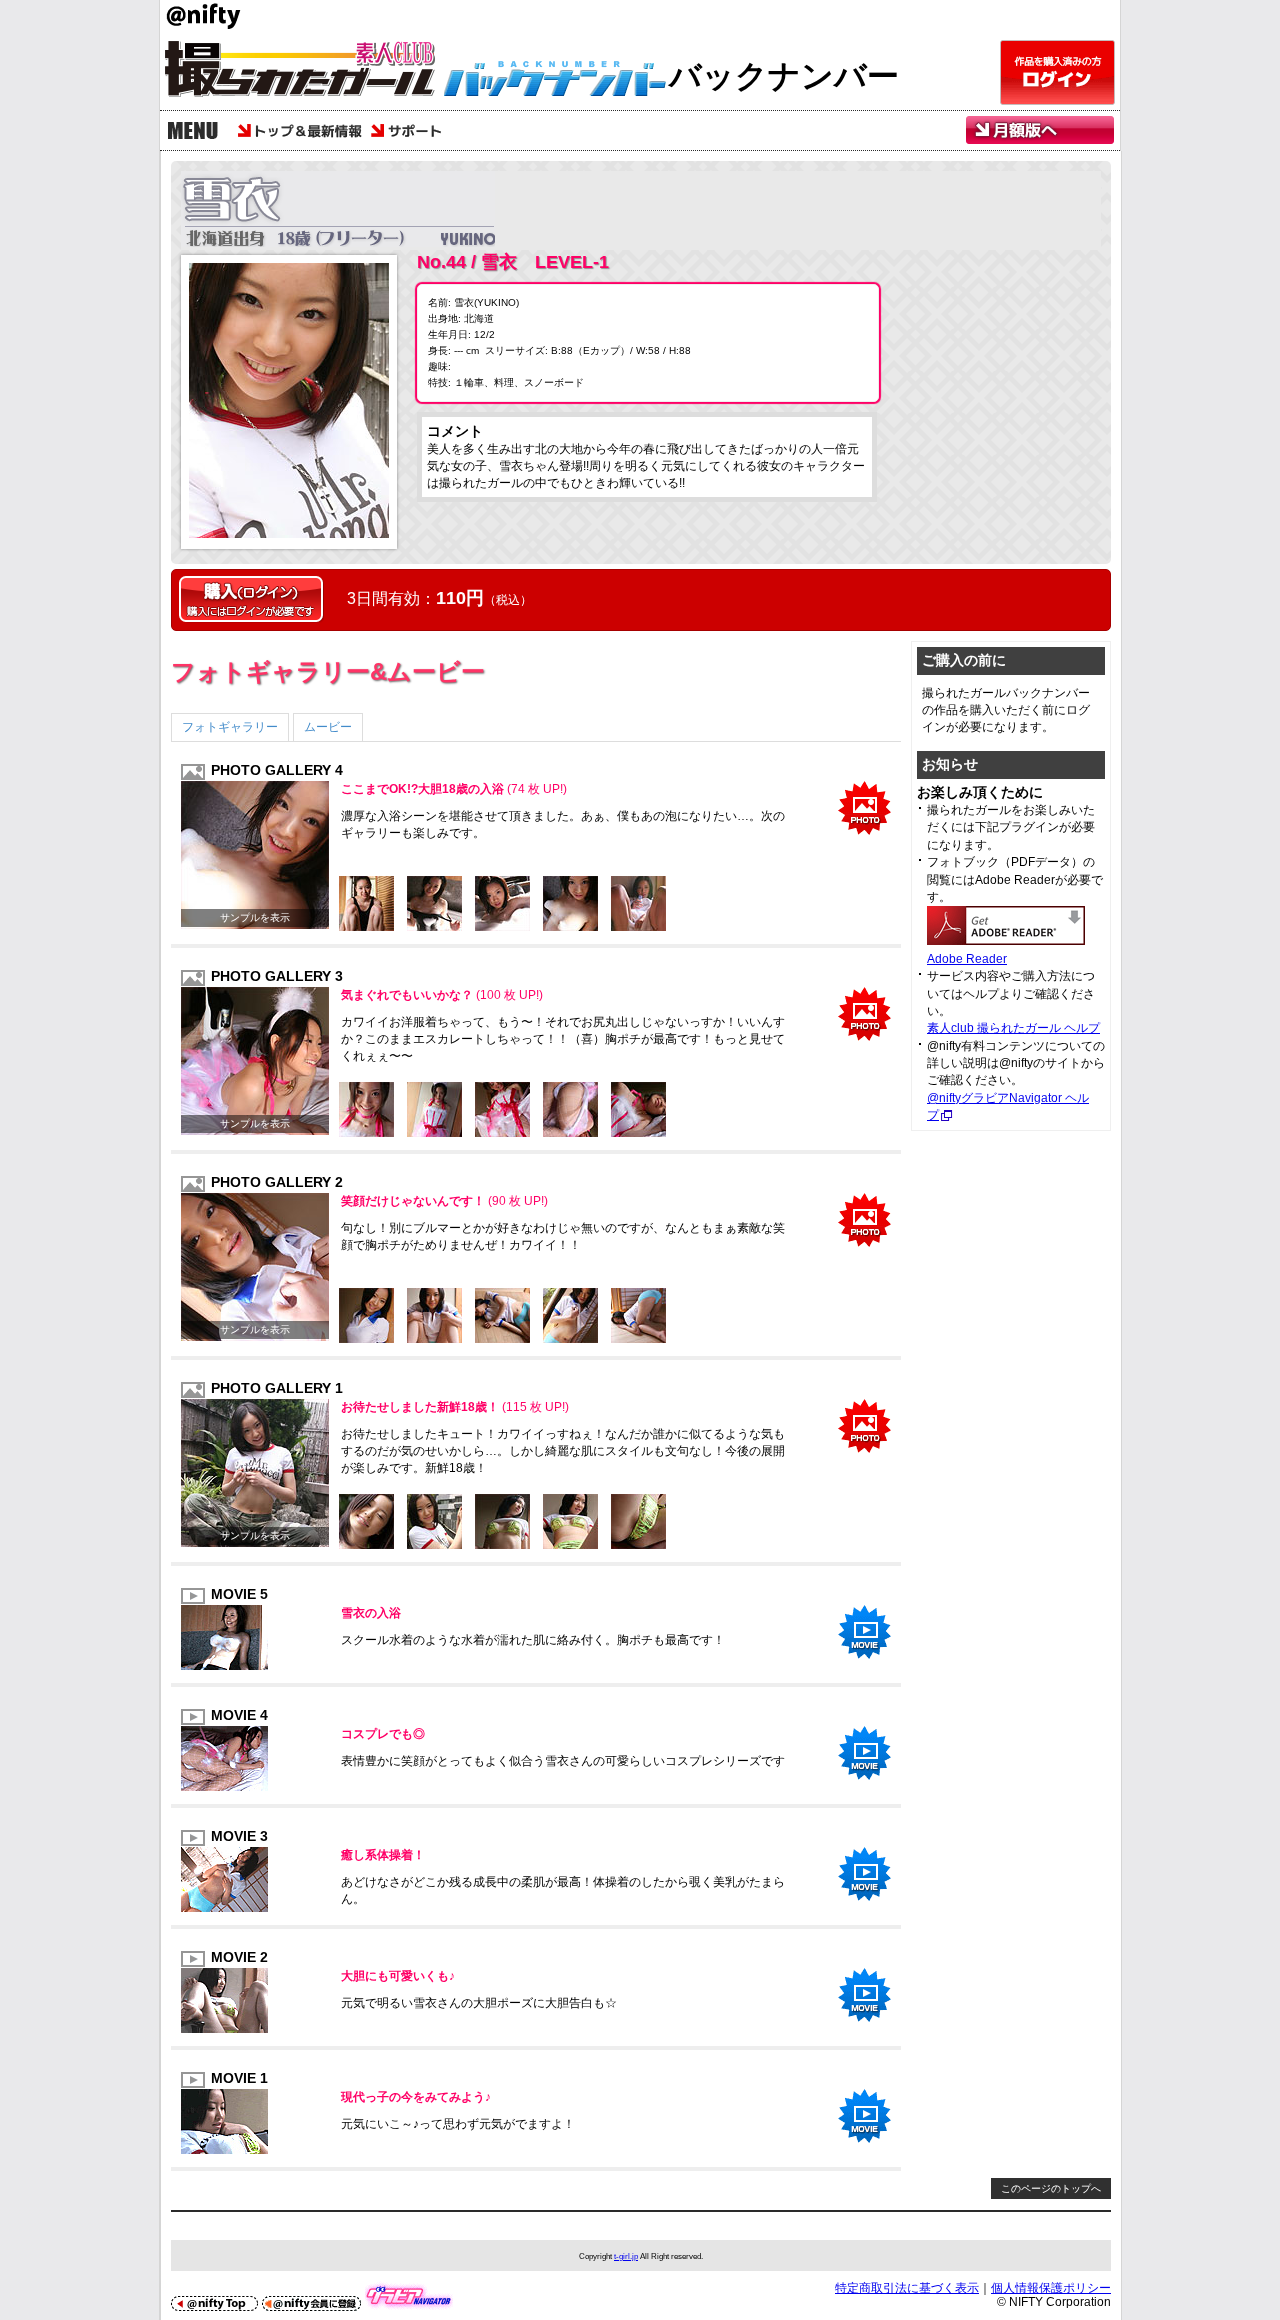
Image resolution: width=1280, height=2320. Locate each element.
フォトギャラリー (230, 727)
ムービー (328, 727)
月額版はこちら (1040, 130)
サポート (411, 130)
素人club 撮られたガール (310, 72)
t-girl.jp (626, 2256)
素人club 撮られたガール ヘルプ (1013, 1028)
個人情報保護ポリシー (1051, 2288)
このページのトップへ (1051, 2188)
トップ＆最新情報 (300, 130)
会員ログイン (1057, 72)
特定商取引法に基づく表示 (907, 2288)
